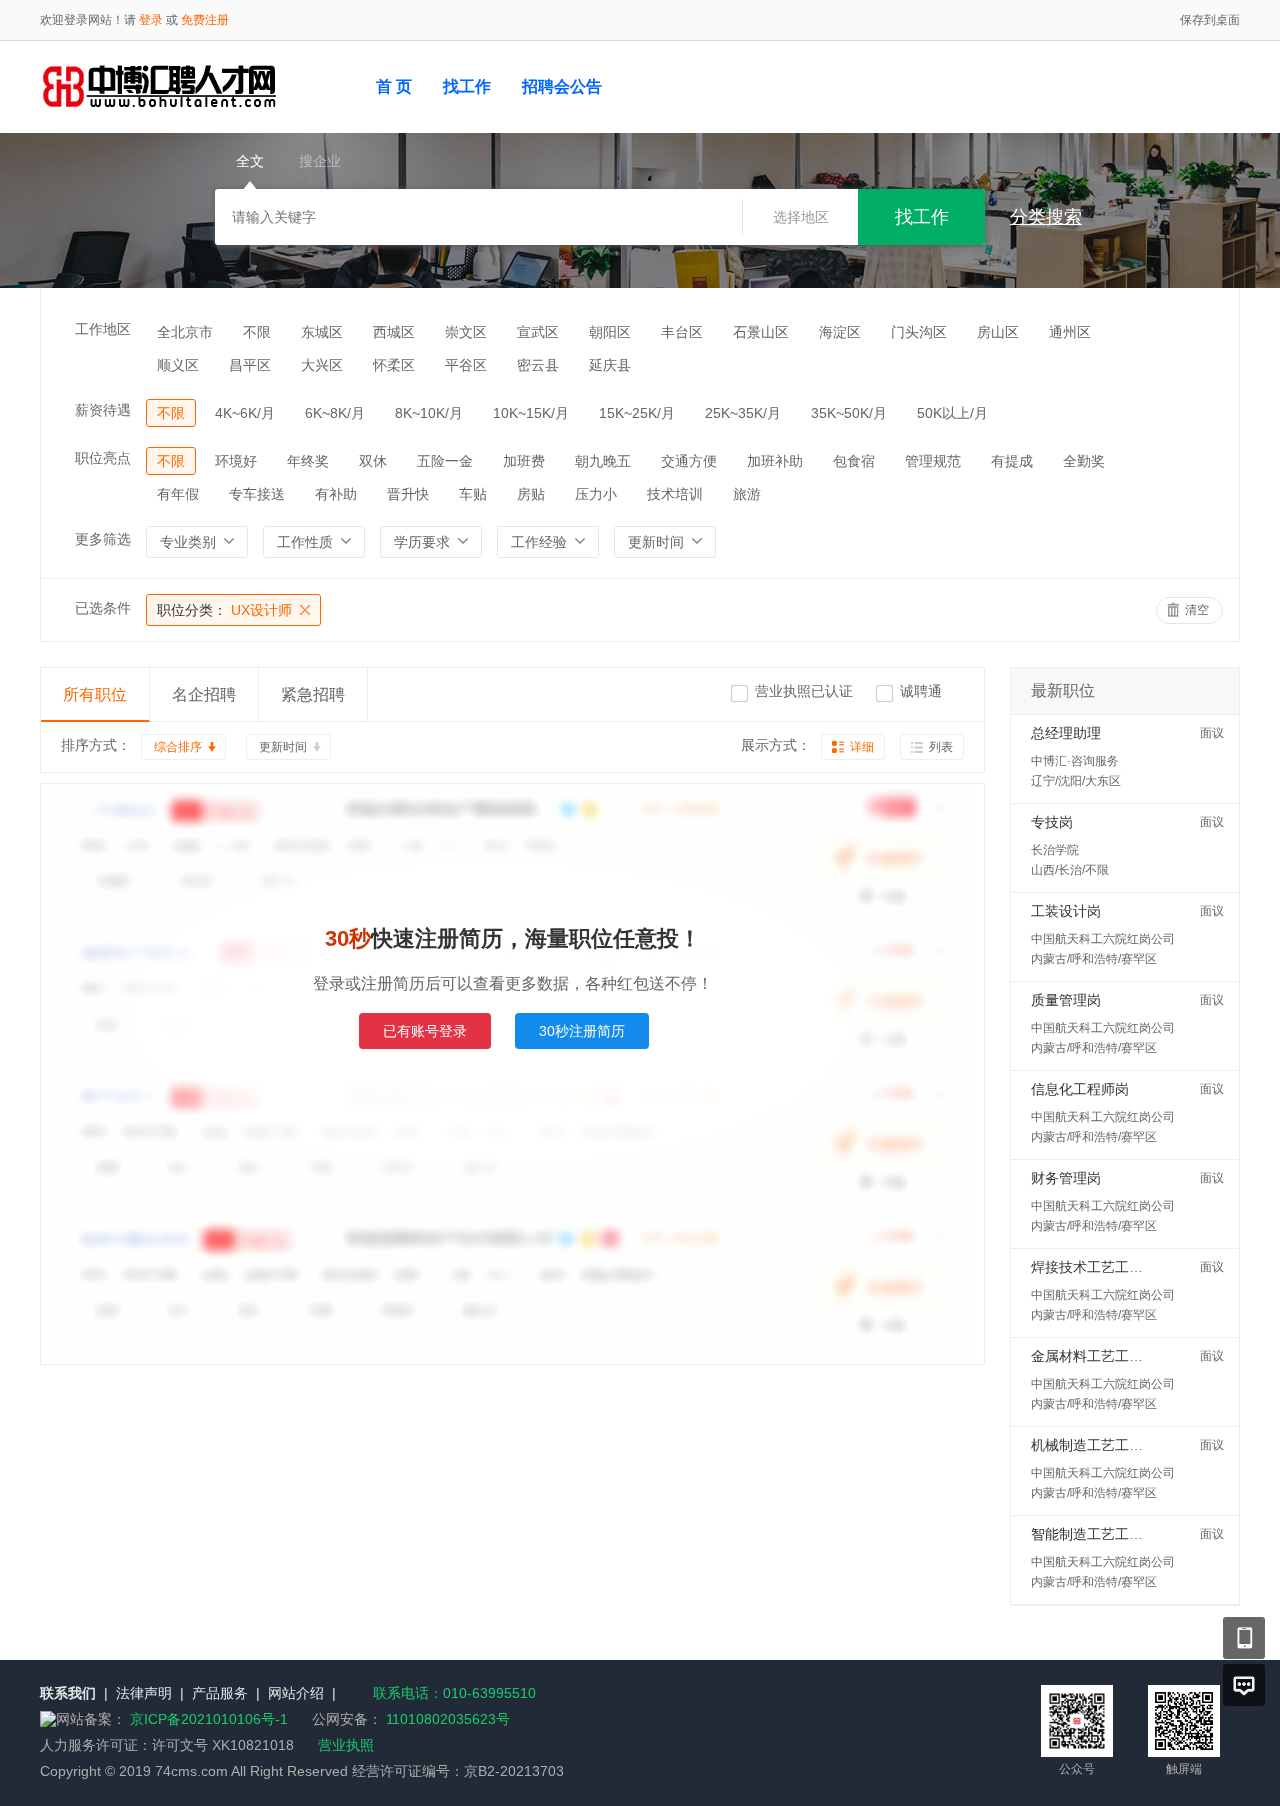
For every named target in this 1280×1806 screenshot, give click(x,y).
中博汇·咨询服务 (1075, 761)
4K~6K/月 (245, 413)
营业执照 (346, 1745)
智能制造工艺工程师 (1094, 1534)
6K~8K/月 (335, 413)
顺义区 (178, 365)
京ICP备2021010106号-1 (211, 1719)
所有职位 (95, 694)
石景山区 (761, 332)
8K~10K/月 (429, 413)
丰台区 (682, 332)
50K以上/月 (952, 413)
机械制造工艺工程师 (1094, 1445)
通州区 (1070, 332)
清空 (1197, 610)
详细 (862, 747)
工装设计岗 (1066, 911)
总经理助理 (1066, 733)
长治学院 (1055, 850)
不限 (257, 332)
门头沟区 (919, 332)
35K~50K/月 (849, 413)
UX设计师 (224, 610)
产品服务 (220, 1693)
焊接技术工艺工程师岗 (1101, 1267)
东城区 (322, 332)
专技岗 (1052, 822)
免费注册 (205, 20)
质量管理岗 (1066, 1000)
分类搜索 (1046, 217)
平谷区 (466, 365)
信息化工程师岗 (1080, 1089)
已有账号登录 (425, 1031)
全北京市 (185, 332)
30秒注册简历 (582, 1031)
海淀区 (840, 332)
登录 (151, 20)
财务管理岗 (1066, 1178)
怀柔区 (394, 365)
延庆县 (610, 365)
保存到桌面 (1210, 20)
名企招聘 (204, 694)
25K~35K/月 (743, 413)
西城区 (394, 332)
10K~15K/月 (531, 413)
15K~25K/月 (637, 413)
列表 (941, 747)
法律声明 (144, 1693)
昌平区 (250, 365)
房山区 (998, 332)
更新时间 (283, 747)
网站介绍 (296, 1693)
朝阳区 (610, 332)
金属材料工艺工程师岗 (1101, 1356)
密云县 (538, 365)
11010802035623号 (448, 1719)
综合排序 (178, 747)
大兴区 (322, 365)
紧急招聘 (313, 694)
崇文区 (466, 332)
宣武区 (538, 332)
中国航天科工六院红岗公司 (1103, 939)
